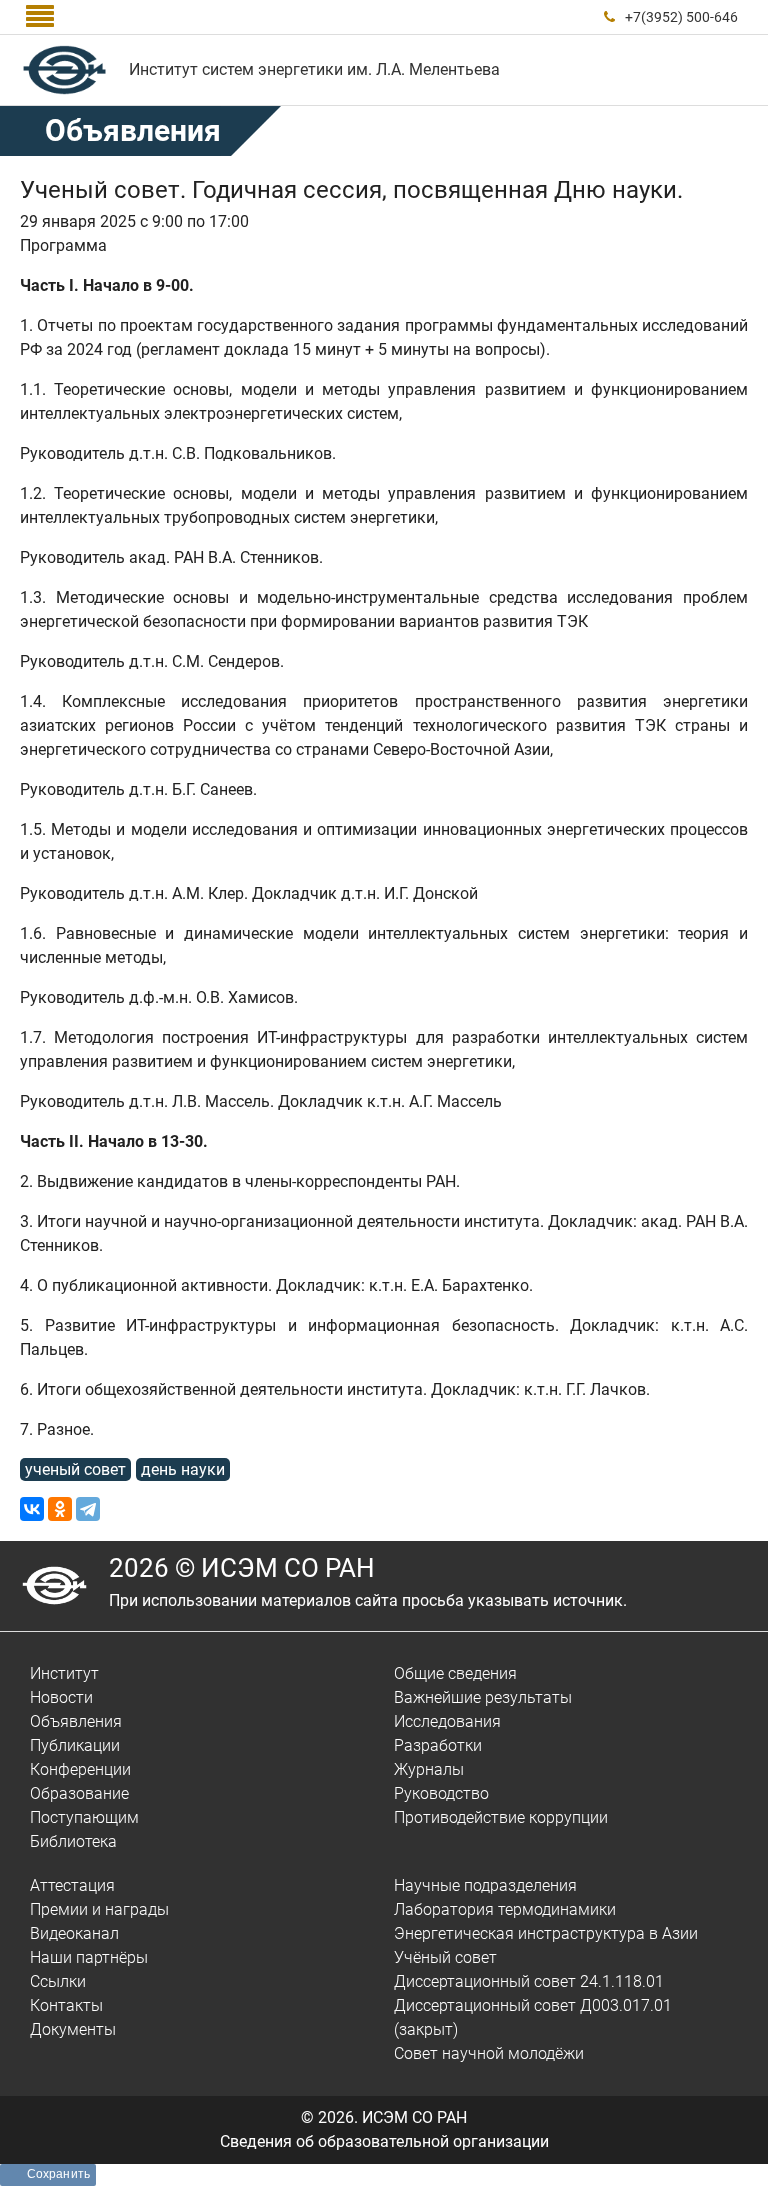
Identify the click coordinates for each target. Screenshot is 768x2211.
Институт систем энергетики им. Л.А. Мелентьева (314, 69)
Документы (73, 2029)
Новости (61, 1697)
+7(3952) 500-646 (681, 17)
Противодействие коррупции (501, 1817)
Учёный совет (445, 1957)
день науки (183, 1469)
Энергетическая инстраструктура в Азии (546, 1933)
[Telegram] (88, 1509)
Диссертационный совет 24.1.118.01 (529, 1981)
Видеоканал (74, 1933)
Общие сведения (455, 1673)
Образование (79, 1793)
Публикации (75, 1745)
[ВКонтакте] (32, 1509)
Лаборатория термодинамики (505, 1909)
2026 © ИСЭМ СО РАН (242, 1568)
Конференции (80, 1769)
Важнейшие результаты (483, 1697)
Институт (64, 1673)
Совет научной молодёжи (489, 2053)
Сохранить (58, 2174)
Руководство (441, 1793)
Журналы (429, 1769)
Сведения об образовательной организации (384, 2141)
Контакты (66, 2005)
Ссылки (58, 1981)
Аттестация (72, 1885)
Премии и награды (99, 1909)
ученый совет (75, 1469)
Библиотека (73, 1841)
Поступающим (84, 1817)
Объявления (76, 1721)
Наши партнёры (89, 1957)
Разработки (438, 1745)
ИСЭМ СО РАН (414, 2117)
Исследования (447, 1721)
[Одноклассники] (60, 1509)
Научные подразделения (485, 1885)
